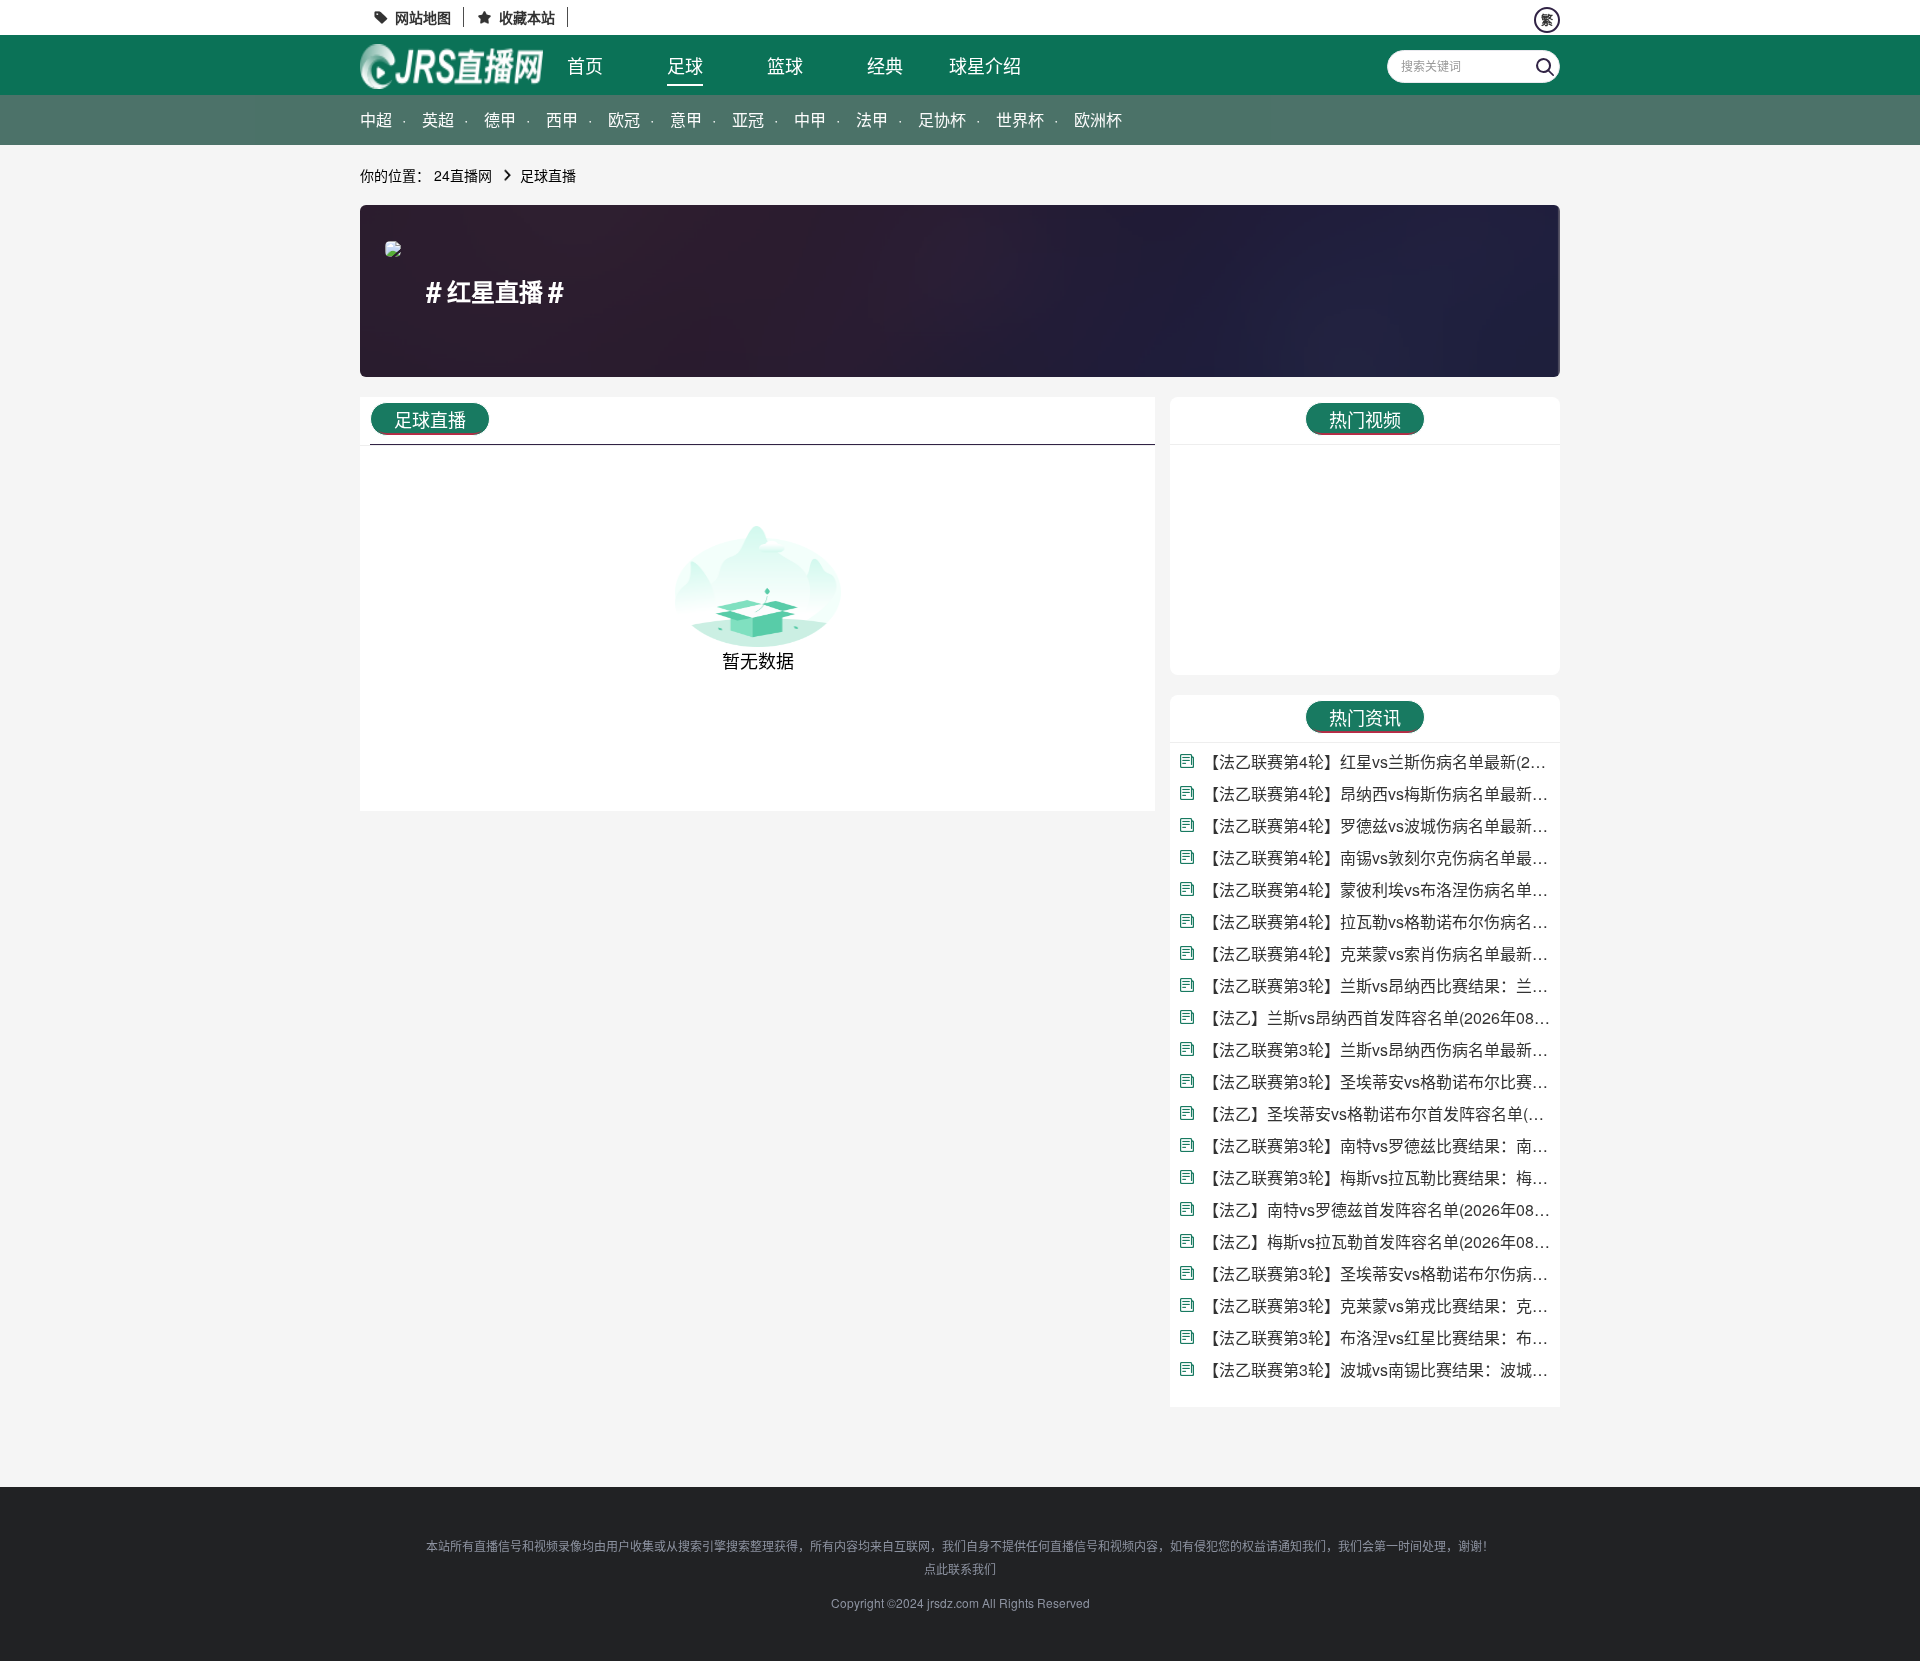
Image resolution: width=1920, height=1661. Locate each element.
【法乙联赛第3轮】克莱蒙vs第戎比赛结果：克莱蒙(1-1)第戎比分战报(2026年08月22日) (1376, 1305)
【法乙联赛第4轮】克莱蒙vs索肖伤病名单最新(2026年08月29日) (1376, 953)
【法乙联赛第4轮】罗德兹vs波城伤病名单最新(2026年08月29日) (1376, 825)
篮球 (785, 65)
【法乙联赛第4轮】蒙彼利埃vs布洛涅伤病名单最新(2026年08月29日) (1376, 889)
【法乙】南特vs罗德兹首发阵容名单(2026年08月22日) (1376, 1209)
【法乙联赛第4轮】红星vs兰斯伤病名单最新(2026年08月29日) (1376, 761)
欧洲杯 (1098, 119)
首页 (585, 65)
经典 (885, 65)
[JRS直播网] (451, 66)
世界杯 (1020, 119)
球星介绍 (985, 65)
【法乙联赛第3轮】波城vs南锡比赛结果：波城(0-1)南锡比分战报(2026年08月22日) (1376, 1369)
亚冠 (748, 119)
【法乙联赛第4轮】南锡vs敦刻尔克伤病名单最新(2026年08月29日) (1376, 857)
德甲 (500, 119)
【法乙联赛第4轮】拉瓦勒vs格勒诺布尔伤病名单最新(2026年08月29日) (1376, 921)
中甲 (810, 119)
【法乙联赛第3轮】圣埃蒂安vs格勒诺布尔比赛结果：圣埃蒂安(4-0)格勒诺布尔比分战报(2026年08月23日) (1376, 1081)
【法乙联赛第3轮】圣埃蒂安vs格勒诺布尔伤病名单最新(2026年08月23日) (1376, 1273)
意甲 (686, 119)
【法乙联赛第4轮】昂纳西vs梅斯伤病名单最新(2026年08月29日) (1376, 793)
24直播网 (463, 175)
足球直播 (548, 175)
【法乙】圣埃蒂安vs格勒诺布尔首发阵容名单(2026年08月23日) (1376, 1113)
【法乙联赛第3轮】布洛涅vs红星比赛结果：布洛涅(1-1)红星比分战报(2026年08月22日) (1376, 1337)
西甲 (562, 119)
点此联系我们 (960, 1568)
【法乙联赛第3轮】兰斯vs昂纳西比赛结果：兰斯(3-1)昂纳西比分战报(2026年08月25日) (1376, 985)
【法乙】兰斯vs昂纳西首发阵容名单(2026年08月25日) (1376, 1017)
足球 (685, 65)
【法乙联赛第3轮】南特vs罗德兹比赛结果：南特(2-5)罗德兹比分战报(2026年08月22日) (1376, 1145)
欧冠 (624, 119)
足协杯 (942, 119)
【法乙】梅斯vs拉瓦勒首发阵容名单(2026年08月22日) (1376, 1241)
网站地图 (423, 17)
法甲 (872, 119)
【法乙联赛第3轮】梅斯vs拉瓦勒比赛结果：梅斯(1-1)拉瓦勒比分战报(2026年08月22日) (1376, 1177)
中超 (376, 119)
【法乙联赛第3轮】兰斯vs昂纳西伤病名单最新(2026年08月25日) (1376, 1049)
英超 (438, 119)
